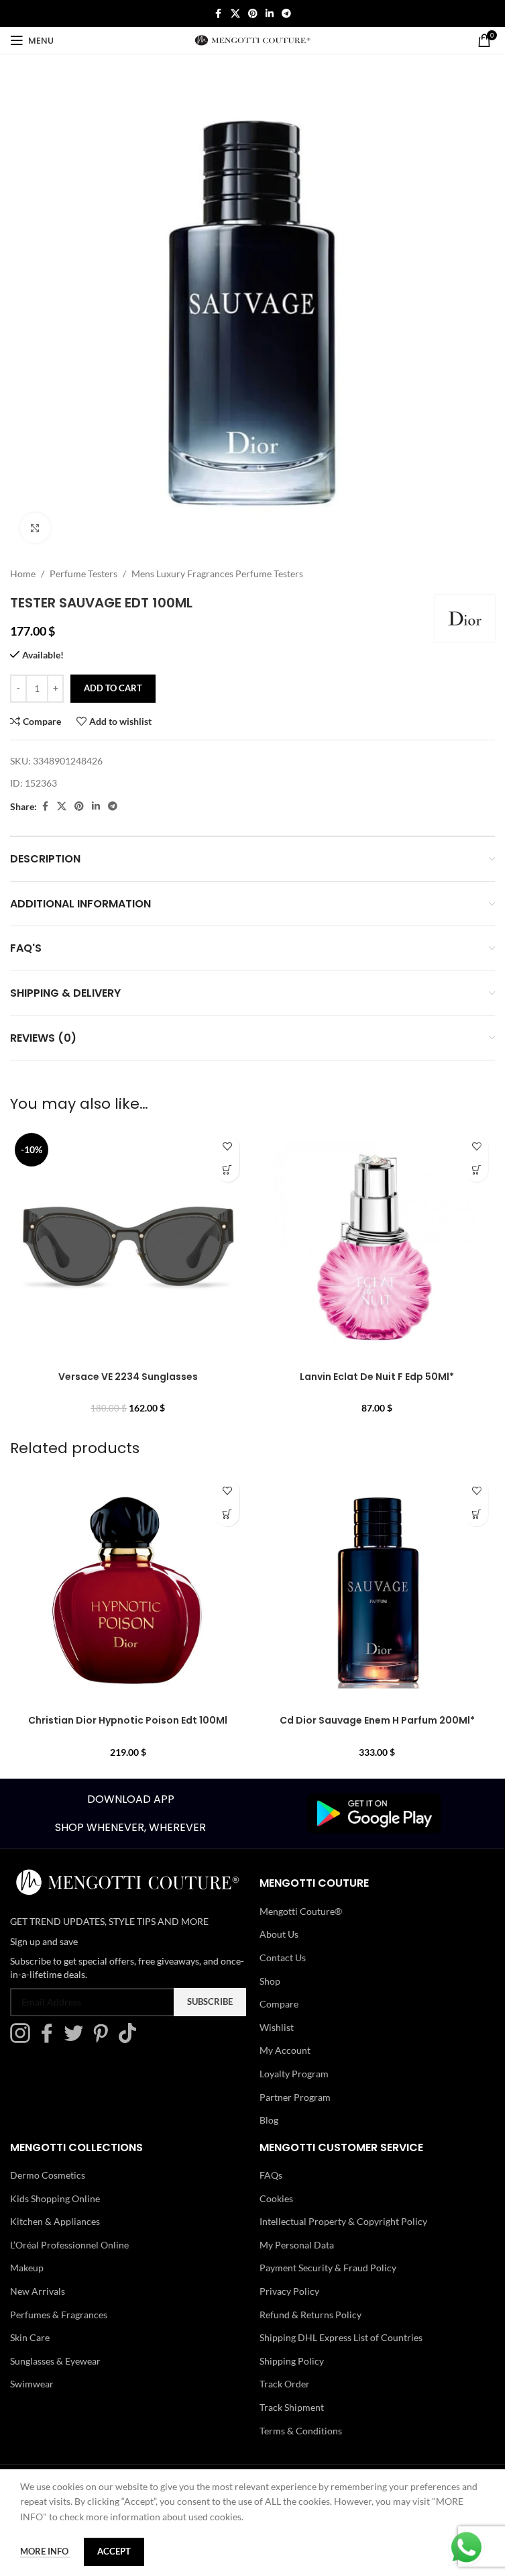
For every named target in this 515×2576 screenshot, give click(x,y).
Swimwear (32, 2384)
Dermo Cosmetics (48, 2175)
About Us (279, 1934)
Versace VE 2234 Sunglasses (128, 1377)
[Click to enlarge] (35, 528)
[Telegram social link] (286, 14)
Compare (279, 2004)
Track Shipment (292, 2407)
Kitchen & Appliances (55, 2221)
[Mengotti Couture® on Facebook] (50, 2039)
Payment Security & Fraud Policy (328, 2268)
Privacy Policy (289, 2291)
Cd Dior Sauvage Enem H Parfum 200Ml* (377, 1720)
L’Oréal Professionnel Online (69, 2245)
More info (45, 2551)
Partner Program (295, 2097)
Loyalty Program (294, 2074)
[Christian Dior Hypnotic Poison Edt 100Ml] (128, 1591)
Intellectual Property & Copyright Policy (343, 2221)
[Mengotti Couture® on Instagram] (23, 2039)
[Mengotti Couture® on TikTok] (131, 2039)
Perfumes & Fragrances (59, 2315)
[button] (228, 1170)
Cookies (276, 2198)
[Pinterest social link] (253, 14)
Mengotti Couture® (301, 1911)
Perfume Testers (83, 574)
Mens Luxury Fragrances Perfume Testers (217, 574)
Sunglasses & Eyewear (55, 2361)
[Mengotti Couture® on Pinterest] (104, 2039)
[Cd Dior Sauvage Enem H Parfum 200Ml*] (378, 1591)
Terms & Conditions (301, 2431)
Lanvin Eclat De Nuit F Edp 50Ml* (377, 1377)
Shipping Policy (292, 2361)
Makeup (27, 2268)
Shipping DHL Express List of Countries (341, 2337)
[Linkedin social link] (270, 14)
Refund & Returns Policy (310, 2315)
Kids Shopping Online (55, 2198)
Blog (269, 2120)
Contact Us (283, 1958)
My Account (285, 2050)
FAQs (271, 2175)
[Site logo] (252, 39)
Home (23, 574)
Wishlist (277, 2027)
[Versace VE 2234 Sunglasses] (128, 1246)
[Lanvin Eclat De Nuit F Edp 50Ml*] (378, 1246)
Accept (114, 2551)
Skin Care (30, 2337)
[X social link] (235, 14)
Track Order (285, 2384)
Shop (270, 1981)
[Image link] (374, 1813)
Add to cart (113, 688)
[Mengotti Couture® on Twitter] (77, 2039)
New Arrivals (38, 2291)
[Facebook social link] (219, 14)
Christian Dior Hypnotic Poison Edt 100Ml (128, 1720)
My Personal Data (297, 2245)
